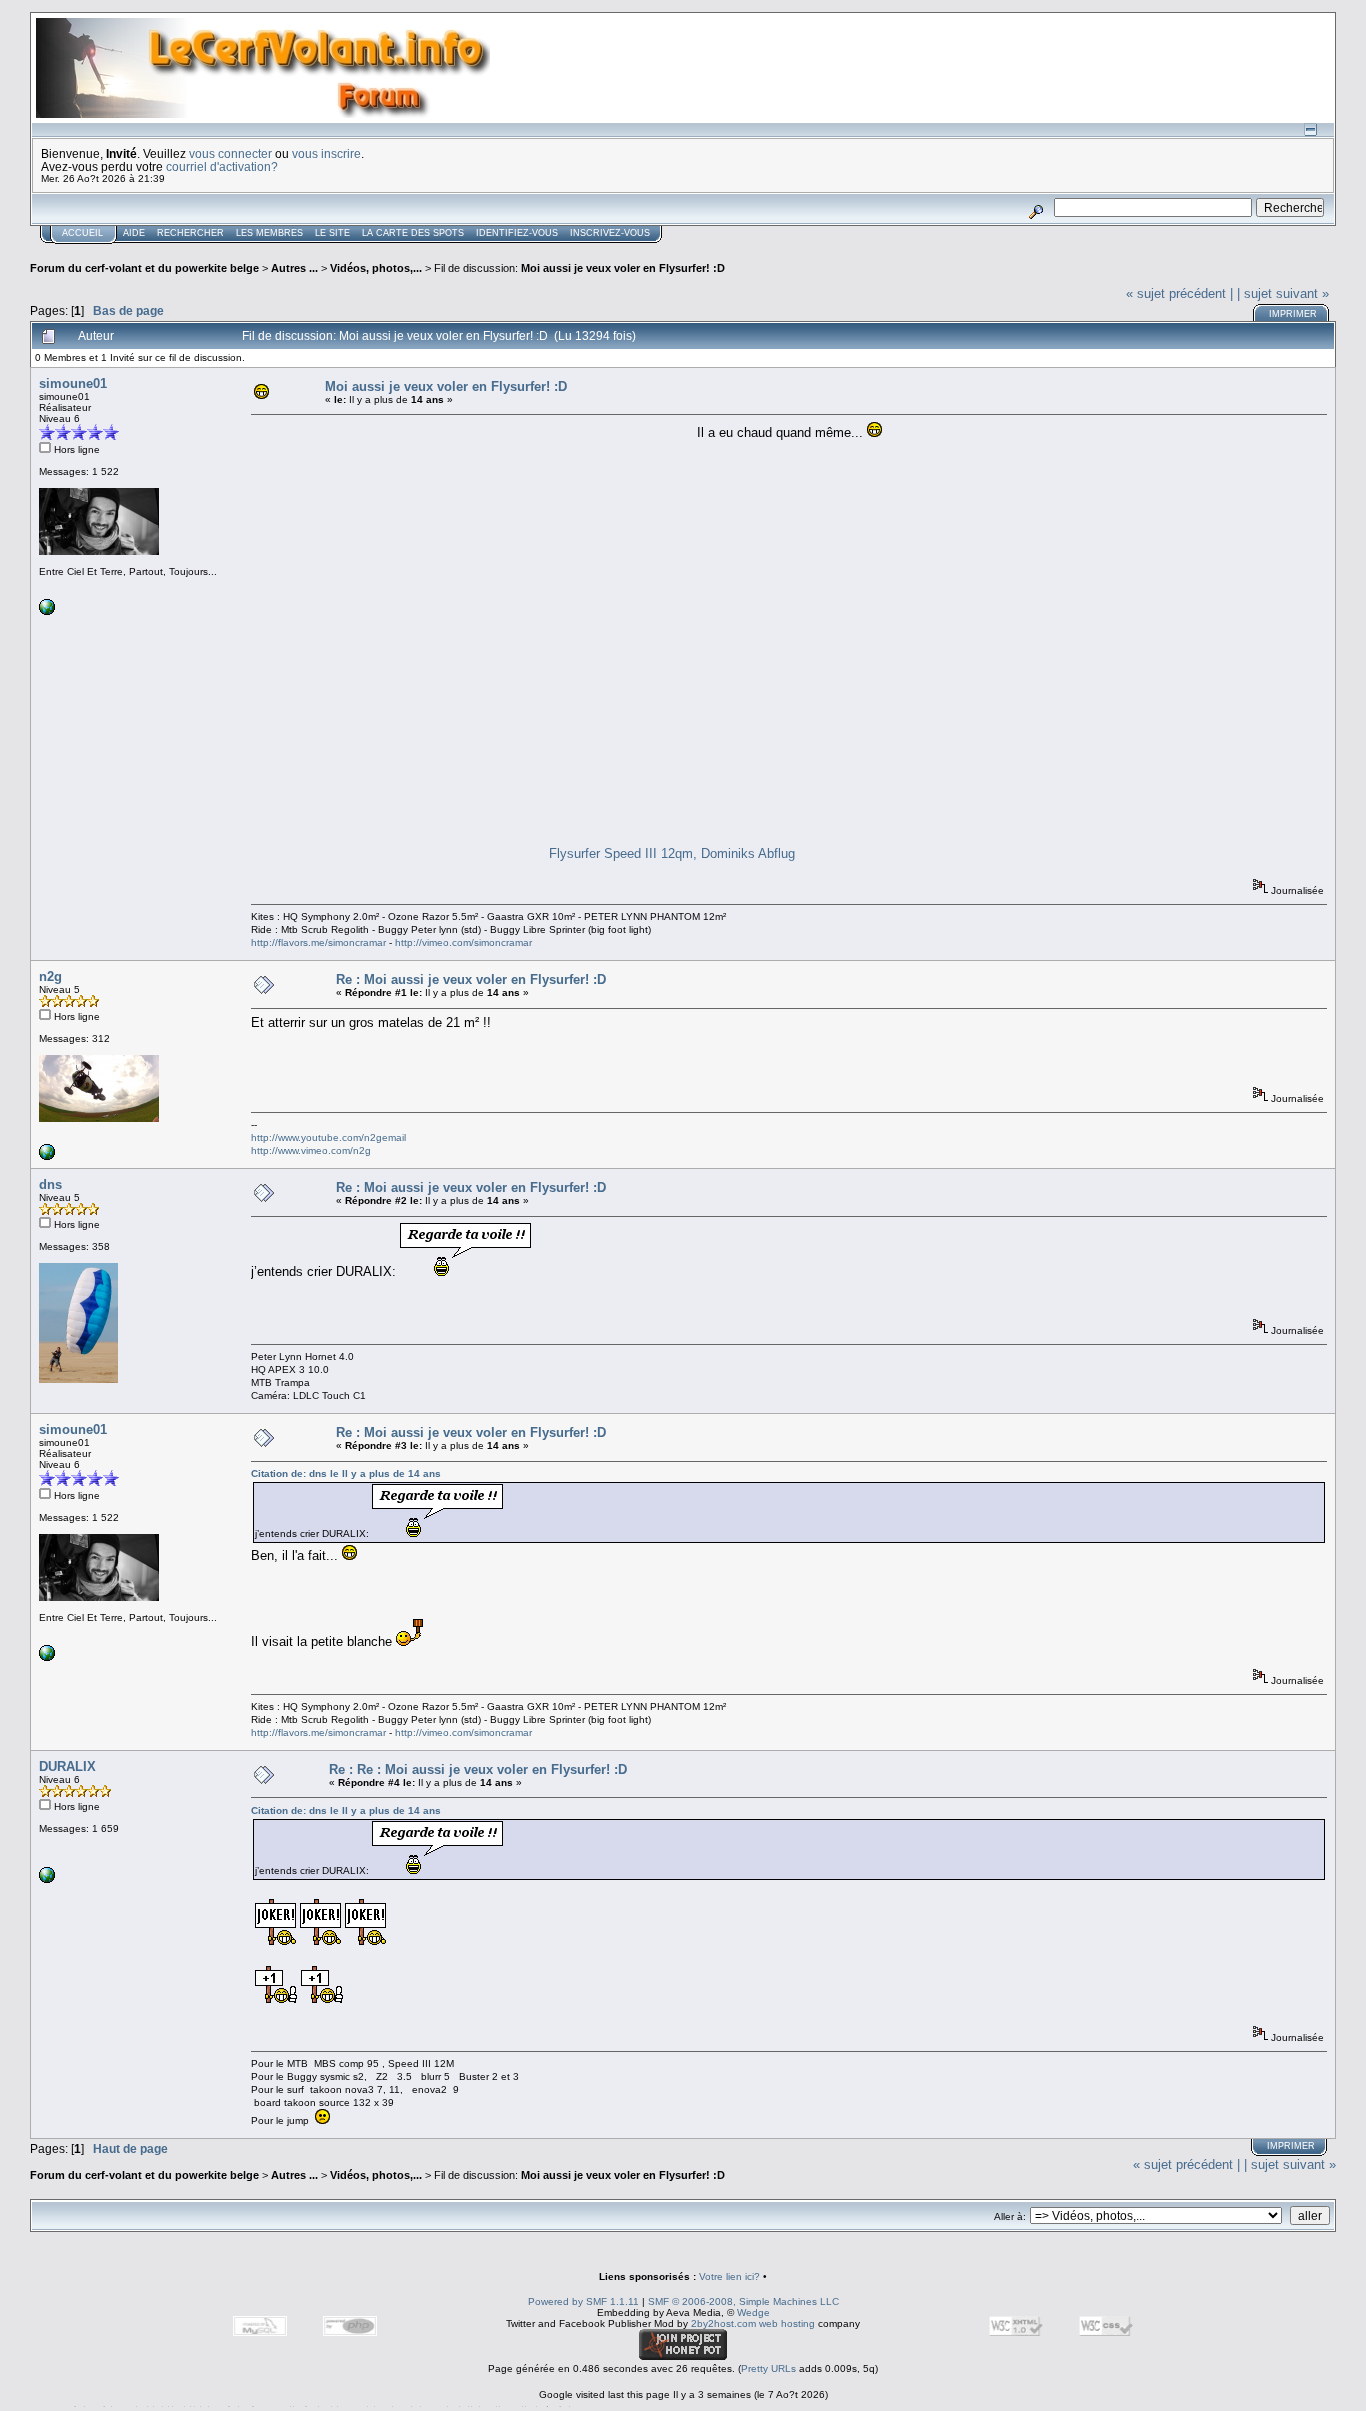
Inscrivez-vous (610, 233)
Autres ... (296, 268)
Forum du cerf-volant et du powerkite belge (144, 268)
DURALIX (67, 1766)
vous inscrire (326, 153)
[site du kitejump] (47, 1879)
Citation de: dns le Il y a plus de (346, 1473)
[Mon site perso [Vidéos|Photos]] (47, 611)
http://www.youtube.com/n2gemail (328, 1137)
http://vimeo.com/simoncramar (463, 942)
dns (50, 1184)
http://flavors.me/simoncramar (318, 942)
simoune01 (73, 383)
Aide (134, 233)
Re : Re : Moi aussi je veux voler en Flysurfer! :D (478, 1769)
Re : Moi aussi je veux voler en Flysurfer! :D (471, 979)
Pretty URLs (768, 2368)
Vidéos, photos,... (377, 268)
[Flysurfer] (47, 1156)
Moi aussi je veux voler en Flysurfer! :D (623, 268)
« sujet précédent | (1179, 293)
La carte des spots (413, 233)
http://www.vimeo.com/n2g (311, 1150)
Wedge (753, 2312)
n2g (50, 976)
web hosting (787, 2323)
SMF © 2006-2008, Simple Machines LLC (743, 2301)
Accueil (82, 233)
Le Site (332, 233)
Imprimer (1293, 314)
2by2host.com (723, 2323)
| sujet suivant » (1283, 293)
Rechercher (190, 233)
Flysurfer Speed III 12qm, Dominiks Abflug (672, 853)
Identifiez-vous (517, 233)
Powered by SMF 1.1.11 (583, 2301)
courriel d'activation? (222, 166)
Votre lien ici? (729, 2276)
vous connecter (230, 153)
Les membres (269, 233)
